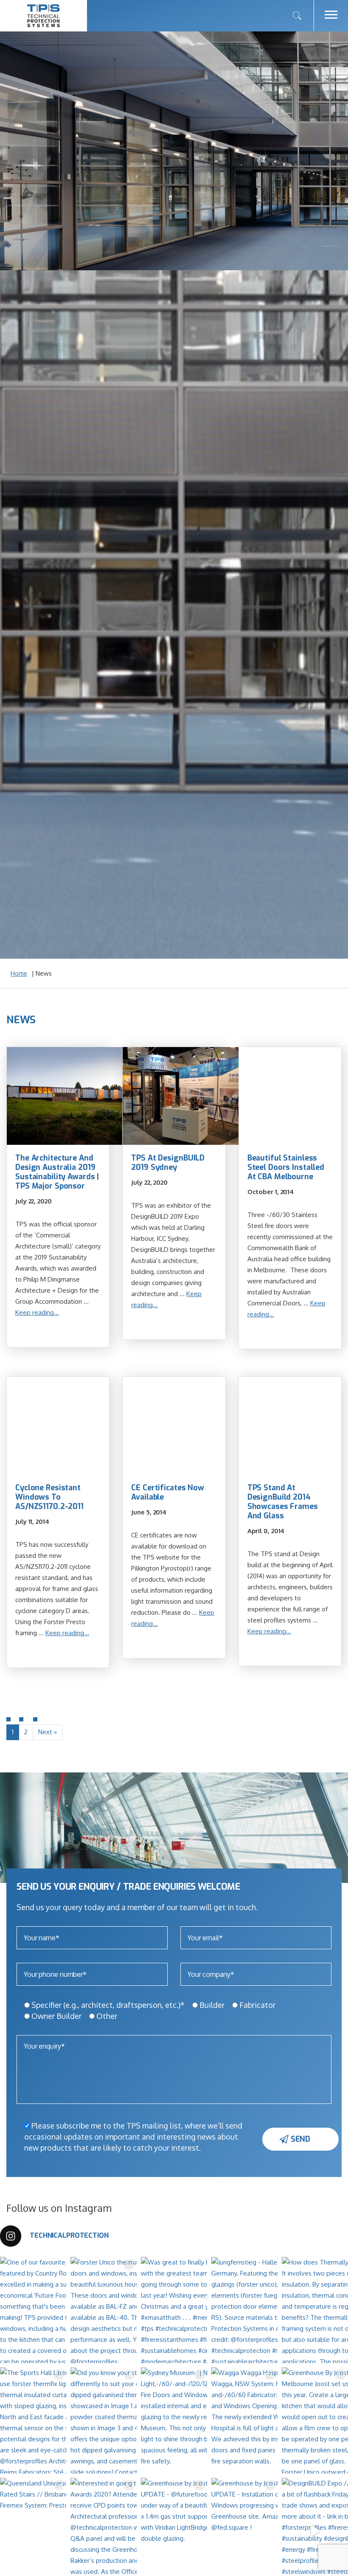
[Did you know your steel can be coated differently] (134, 2420)
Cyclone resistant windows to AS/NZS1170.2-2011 (49, 1497)
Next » (48, 1732)
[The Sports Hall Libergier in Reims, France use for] (64, 2420)
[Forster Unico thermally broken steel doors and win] (134, 2310)
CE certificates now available (168, 1492)
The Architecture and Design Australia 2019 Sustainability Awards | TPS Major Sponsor (57, 1172)
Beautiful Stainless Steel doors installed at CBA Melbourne (286, 1167)
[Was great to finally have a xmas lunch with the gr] (205, 2310)
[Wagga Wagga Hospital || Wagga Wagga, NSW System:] (275, 2420)
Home (19, 973)
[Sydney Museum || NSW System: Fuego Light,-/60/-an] (205, 2420)
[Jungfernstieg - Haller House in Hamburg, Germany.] (275, 2310)
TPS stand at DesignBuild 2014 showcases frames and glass (283, 1502)
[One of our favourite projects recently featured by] (64, 2310)
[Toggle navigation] (331, 16)
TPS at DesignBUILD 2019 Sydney (168, 1163)
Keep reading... (37, 1312)
